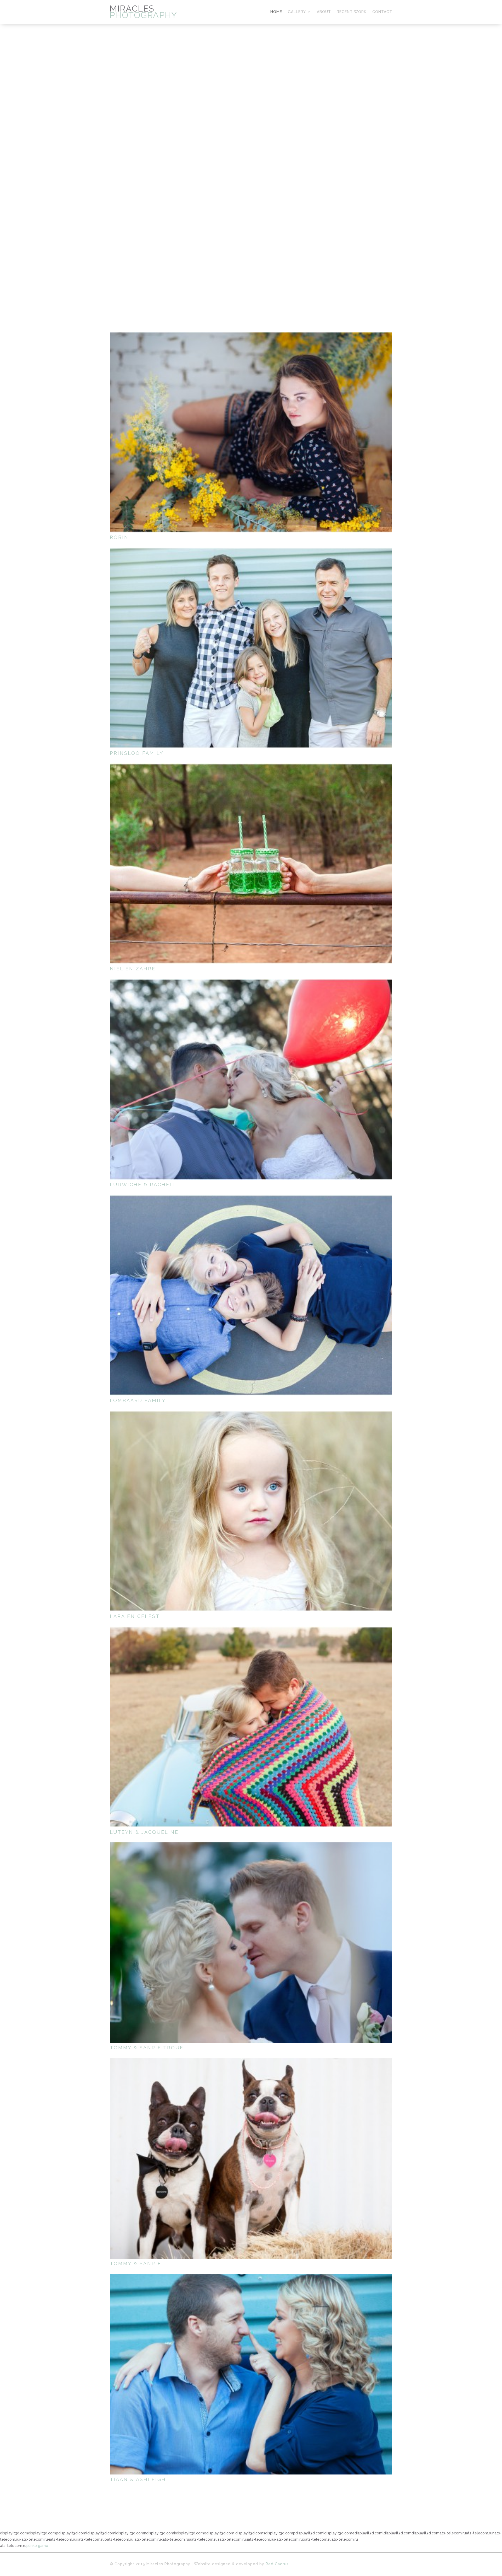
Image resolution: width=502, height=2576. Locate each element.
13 (271, 262)
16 (284, 262)
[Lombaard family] (251, 1295)
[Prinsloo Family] (251, 648)
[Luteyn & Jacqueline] (251, 1727)
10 (258, 262)
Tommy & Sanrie (136, 2263)
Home (276, 12)
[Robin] (251, 432)
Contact (382, 12)
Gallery (297, 12)
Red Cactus (277, 2564)
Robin (119, 537)
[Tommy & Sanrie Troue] (251, 1943)
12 (267, 262)
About (324, 12)
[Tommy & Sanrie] (251, 2158)
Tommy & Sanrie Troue (147, 2048)
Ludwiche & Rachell (143, 1185)
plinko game (37, 2546)
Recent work (352, 12)
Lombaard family (138, 1400)
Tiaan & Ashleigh (138, 2479)
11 (262, 262)
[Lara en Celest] (251, 1511)
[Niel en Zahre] (251, 864)
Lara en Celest (135, 1616)
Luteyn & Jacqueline (144, 1832)
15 (280, 262)
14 (275, 262)
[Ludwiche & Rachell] (251, 1079)
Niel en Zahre (133, 969)
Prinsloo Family (137, 753)
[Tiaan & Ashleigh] (251, 2374)
